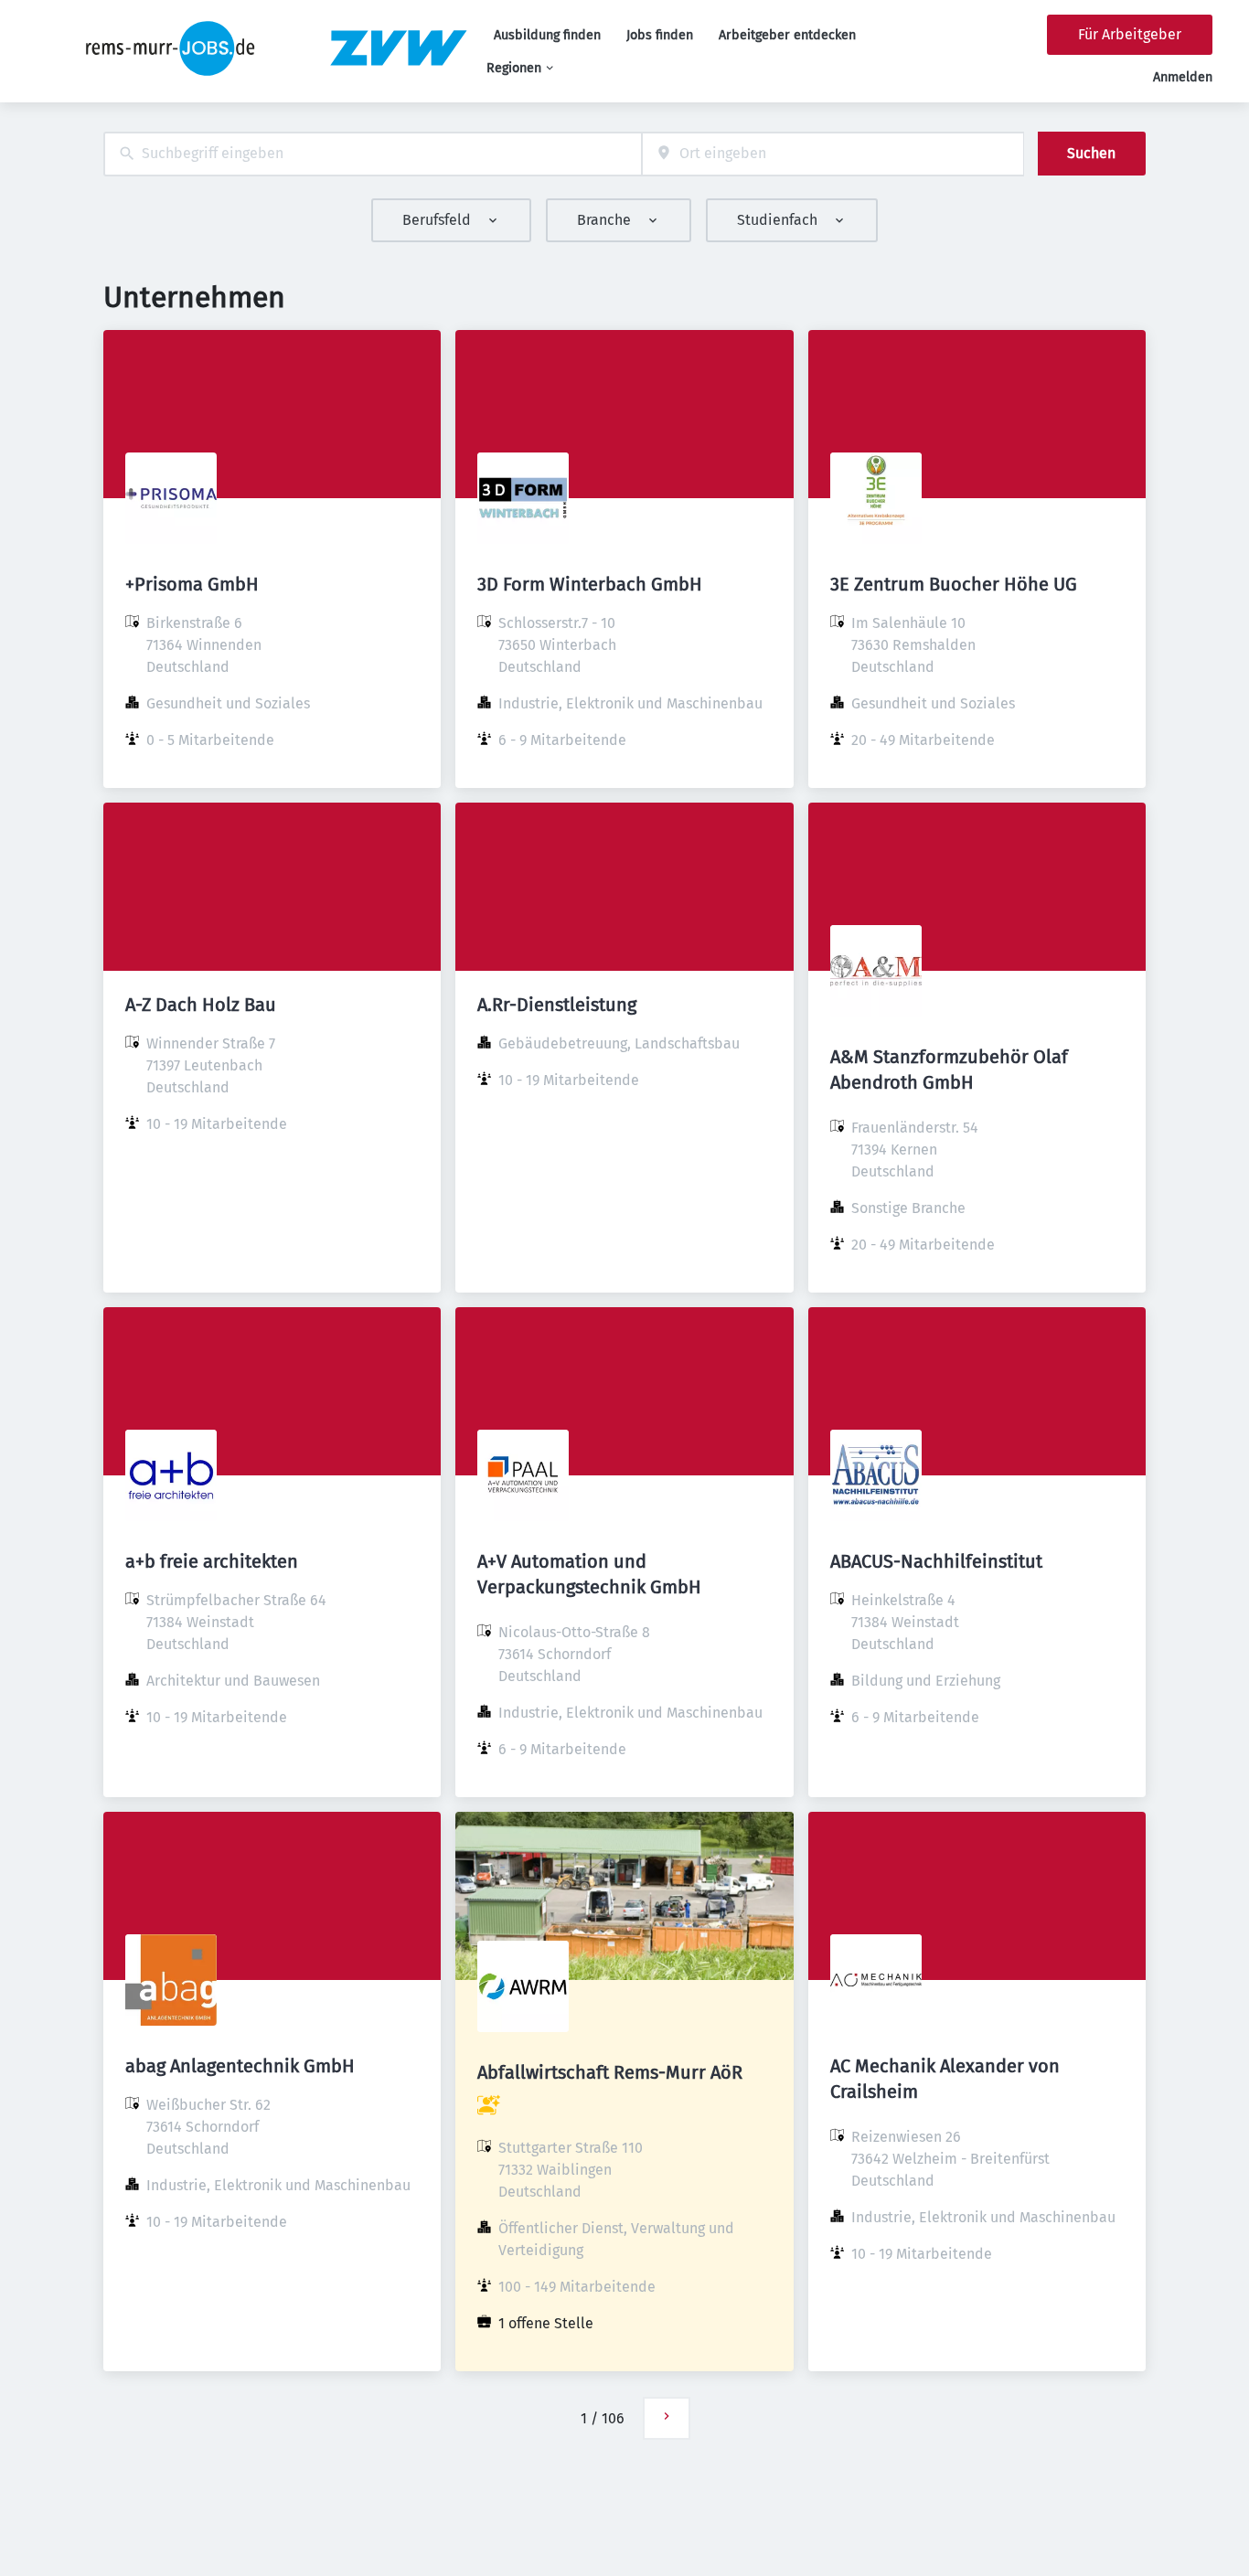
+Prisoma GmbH (192, 584)
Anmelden (1183, 77)
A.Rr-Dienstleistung (557, 1005)
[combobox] (373, 154)
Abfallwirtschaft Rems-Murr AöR (610, 2072)
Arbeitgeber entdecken (787, 35)
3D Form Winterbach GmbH (590, 584)
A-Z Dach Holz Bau (201, 1005)
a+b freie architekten (212, 1561)
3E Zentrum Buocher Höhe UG (954, 584)
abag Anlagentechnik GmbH (240, 2066)
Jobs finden (660, 35)
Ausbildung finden (547, 35)
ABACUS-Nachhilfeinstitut (936, 1561)
